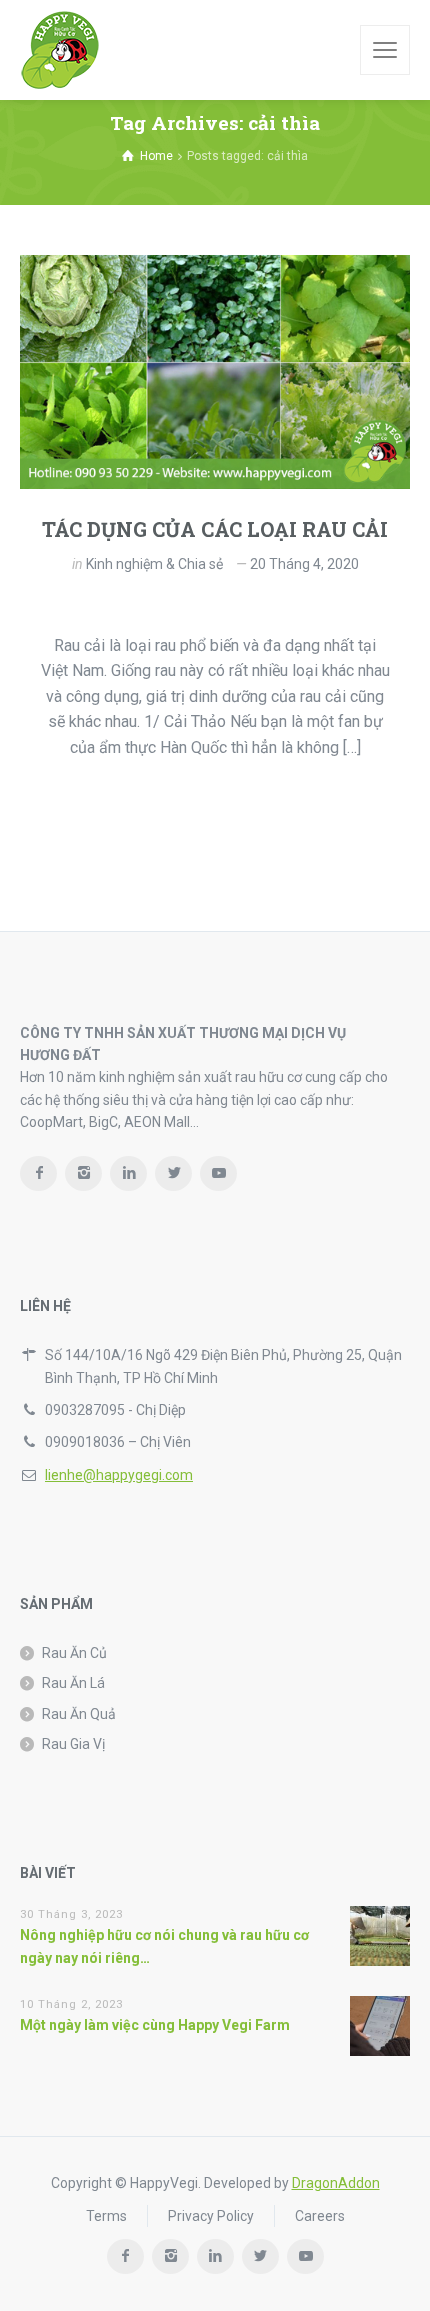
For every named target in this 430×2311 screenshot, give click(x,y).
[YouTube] (218, 1173)
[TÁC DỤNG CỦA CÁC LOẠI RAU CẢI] (215, 372)
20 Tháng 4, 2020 (304, 564)
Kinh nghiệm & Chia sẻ (154, 564)
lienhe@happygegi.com (119, 1475)
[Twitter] (173, 1173)
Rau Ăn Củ (74, 1653)
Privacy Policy (211, 2216)
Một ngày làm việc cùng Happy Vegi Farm (155, 2025)
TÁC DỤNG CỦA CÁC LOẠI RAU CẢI (215, 529)
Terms (106, 2216)
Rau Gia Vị (73, 1744)
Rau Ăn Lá (73, 1683)
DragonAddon (336, 2183)
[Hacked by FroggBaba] (60, 50)
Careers (320, 2216)
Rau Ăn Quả (79, 1714)
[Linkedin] (128, 1173)
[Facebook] (38, 1173)
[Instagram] (83, 1173)
